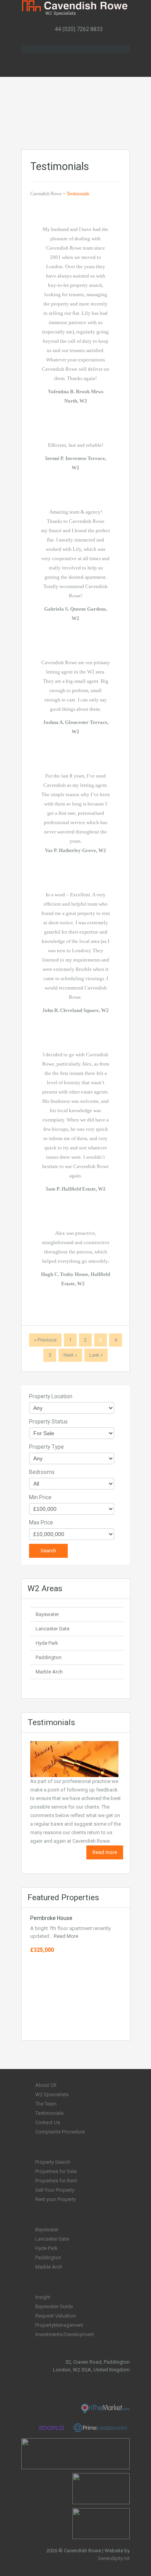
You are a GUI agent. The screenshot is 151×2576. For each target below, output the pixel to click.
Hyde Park (47, 1643)
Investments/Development (65, 2334)
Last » (96, 1355)
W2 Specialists (52, 2094)
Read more (105, 1852)
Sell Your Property (55, 2190)
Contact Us (48, 2122)
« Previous (45, 1340)
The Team (46, 2104)
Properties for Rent (56, 2181)
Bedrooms (42, 1472)
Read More (66, 1936)
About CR (46, 2085)
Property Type (46, 1447)
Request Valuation (56, 2316)
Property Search (53, 2162)
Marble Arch (49, 1672)
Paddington (49, 1657)
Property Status (48, 1422)
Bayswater (47, 1614)
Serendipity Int (114, 2558)
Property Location (51, 1396)
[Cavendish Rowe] (75, 8)
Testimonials (49, 2113)
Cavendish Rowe (46, 194)
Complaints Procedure (60, 2132)
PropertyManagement (59, 2325)
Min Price (40, 1497)
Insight (43, 2297)
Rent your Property (56, 2199)
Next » (70, 1355)
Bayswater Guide (54, 2306)
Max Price (41, 1522)
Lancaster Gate (52, 1629)
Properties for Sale (56, 2171)
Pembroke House (51, 1918)
